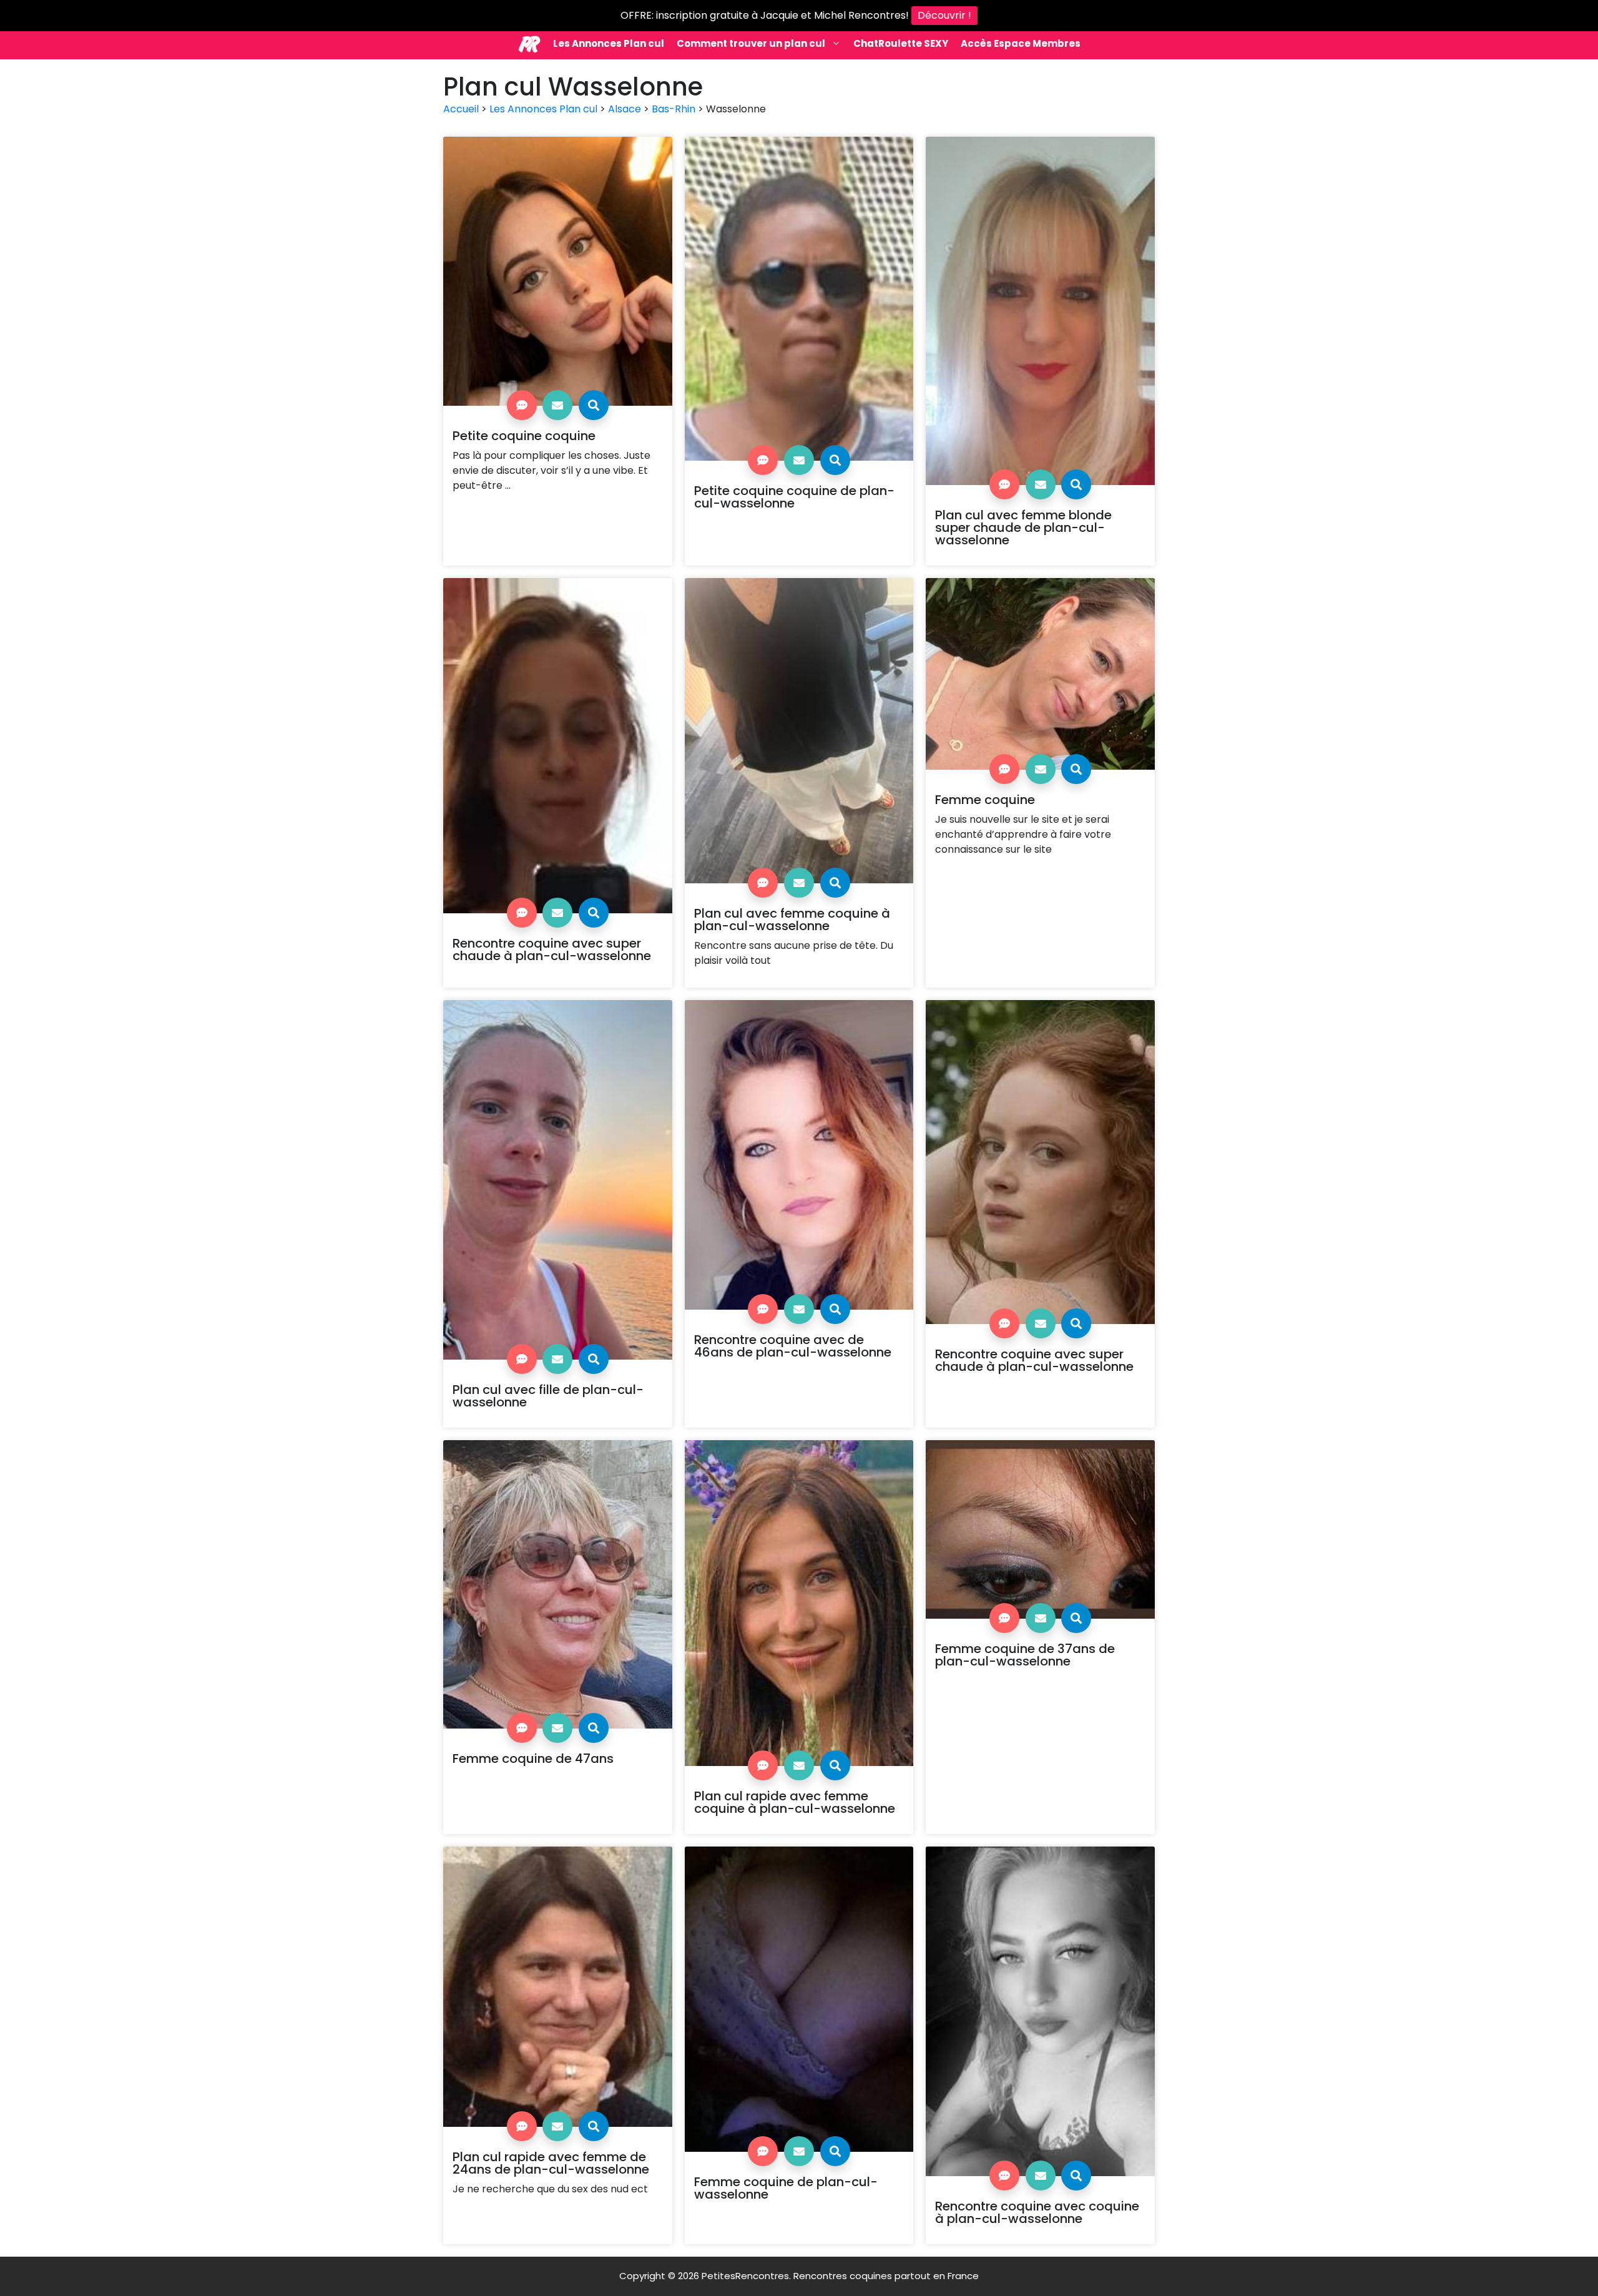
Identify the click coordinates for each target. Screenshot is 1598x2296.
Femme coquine (985, 800)
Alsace (625, 109)
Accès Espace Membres (1021, 43)
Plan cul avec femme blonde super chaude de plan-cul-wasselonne (1023, 527)
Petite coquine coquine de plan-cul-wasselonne (794, 497)
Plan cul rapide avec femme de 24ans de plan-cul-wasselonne (551, 2163)
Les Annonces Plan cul (609, 43)
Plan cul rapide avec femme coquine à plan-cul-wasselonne (795, 1802)
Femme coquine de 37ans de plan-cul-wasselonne (1025, 1655)
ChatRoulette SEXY (901, 43)
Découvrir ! (944, 15)
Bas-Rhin (674, 109)
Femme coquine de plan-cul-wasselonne (786, 2188)
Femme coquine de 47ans (533, 1759)
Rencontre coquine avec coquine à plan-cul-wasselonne (1037, 2212)
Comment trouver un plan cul (751, 43)
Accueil (461, 109)
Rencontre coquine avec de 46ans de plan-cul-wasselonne (793, 1346)
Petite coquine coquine (524, 436)
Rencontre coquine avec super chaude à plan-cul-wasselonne (552, 949)
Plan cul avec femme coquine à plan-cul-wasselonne (792, 920)
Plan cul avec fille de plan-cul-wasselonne (548, 1396)
